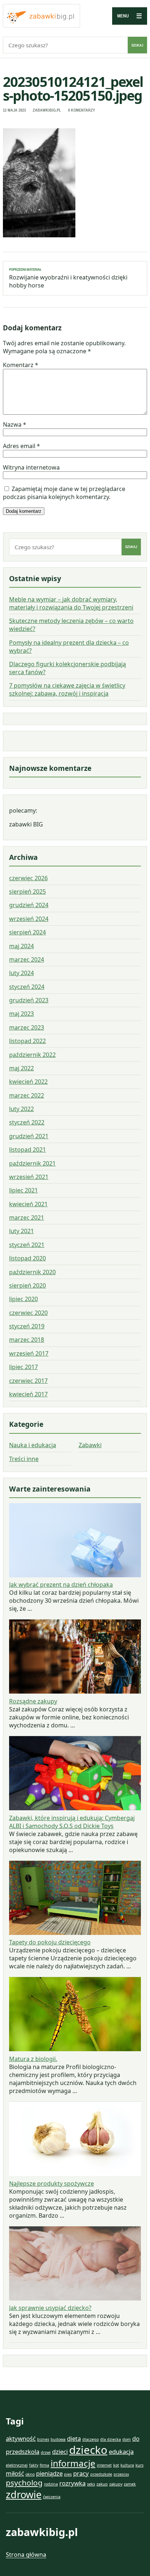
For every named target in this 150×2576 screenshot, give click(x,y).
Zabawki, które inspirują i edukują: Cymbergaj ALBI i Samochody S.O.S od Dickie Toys (72, 1822)
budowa (58, 2439)
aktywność (21, 2438)
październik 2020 (32, 1272)
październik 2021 (32, 1163)
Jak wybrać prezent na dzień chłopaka (61, 1585)
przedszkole (101, 2474)
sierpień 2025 (27, 891)
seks (91, 2484)
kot (116, 2465)
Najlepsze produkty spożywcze (52, 2183)
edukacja (121, 2452)
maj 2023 (21, 1014)
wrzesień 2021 (29, 1177)
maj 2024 (21, 946)
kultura (127, 2465)
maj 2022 (21, 1068)
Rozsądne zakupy (33, 1701)
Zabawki (90, 1445)
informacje (73, 2463)
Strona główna (26, 2555)
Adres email (21, 446)
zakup (102, 2484)
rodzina (51, 2484)
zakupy (116, 2484)
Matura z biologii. (33, 2059)
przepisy (121, 2474)
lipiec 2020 (23, 1299)
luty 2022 (21, 1109)
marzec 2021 (27, 1217)
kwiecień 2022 (28, 1082)
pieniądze (49, 2473)
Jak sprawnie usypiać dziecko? (50, 2308)
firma (44, 2465)
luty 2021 (21, 1231)
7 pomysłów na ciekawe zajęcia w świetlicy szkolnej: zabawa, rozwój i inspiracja (67, 689)
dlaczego (90, 2439)
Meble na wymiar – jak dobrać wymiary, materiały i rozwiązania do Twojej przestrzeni (71, 603)
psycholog (24, 2483)
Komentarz (21, 365)
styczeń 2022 (27, 1122)
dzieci (60, 2452)
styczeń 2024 (27, 987)
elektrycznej (17, 2465)
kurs (139, 2465)
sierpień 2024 (27, 932)
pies (68, 2474)
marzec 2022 (27, 1095)
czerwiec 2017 (28, 1381)
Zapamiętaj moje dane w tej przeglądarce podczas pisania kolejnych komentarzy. (64, 493)
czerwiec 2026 (28, 878)
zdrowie (24, 2494)
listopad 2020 (27, 1258)
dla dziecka (110, 2439)
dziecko (88, 2450)
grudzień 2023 (29, 1000)
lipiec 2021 (23, 1190)
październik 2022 (32, 1055)
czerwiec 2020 (28, 1313)
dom (127, 2439)
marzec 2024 (27, 959)
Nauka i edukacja (33, 1445)
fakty (34, 2465)
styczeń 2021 (27, 1245)
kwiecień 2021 (28, 1204)
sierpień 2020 (27, 1285)
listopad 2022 (27, 1041)
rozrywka (72, 2483)
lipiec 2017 (23, 1367)
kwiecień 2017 (28, 1394)
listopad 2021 (27, 1150)
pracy (81, 2473)
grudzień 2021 (29, 1136)
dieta (74, 2438)
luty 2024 (21, 973)
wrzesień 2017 (29, 1353)
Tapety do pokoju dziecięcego (50, 1942)
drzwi (46, 2452)
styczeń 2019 (27, 1326)
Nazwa (15, 424)
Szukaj (137, 45)
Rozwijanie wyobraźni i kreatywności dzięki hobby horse (68, 278)
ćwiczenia (52, 2497)
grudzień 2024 (29, 905)
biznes (43, 2439)
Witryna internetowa (31, 467)
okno (30, 2474)
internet (104, 2465)
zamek (130, 2484)
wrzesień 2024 (29, 919)
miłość (15, 2473)
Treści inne (24, 1459)
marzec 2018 (27, 1340)
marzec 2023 (27, 1027)
